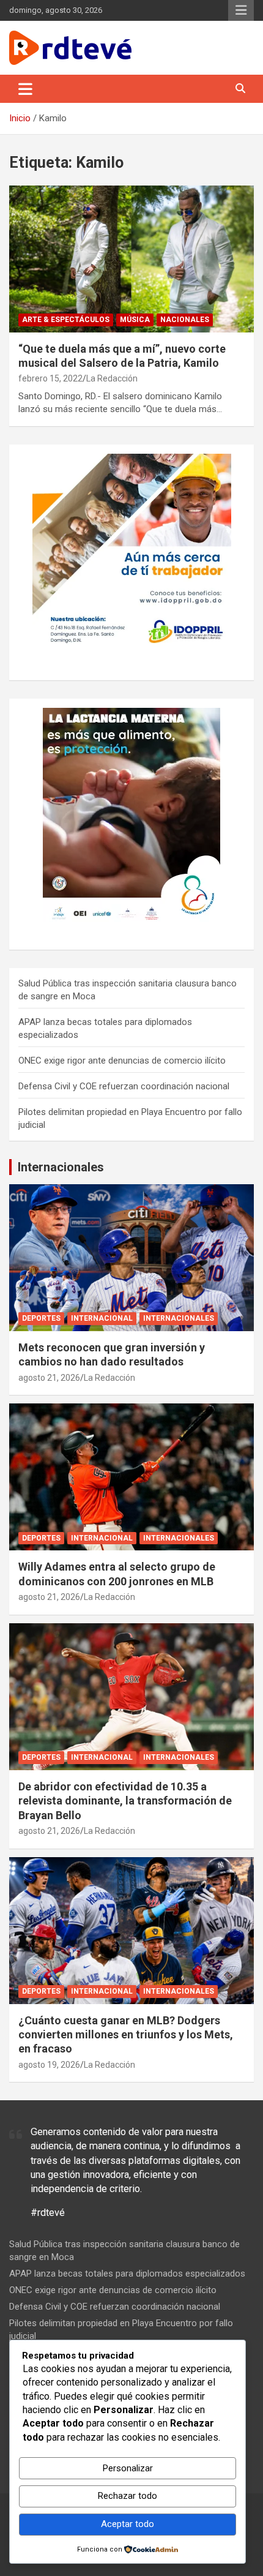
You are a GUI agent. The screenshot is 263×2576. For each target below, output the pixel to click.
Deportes (41, 1318)
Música (135, 320)
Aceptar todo (128, 2524)
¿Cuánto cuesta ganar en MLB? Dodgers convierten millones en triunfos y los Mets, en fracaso (126, 2035)
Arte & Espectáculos (66, 320)
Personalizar (128, 2468)
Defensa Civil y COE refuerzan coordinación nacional (124, 1086)
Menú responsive (241, 10)
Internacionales (61, 1167)
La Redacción (112, 378)
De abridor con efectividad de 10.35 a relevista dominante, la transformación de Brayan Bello (125, 1801)
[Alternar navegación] (25, 89)
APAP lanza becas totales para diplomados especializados (127, 2274)
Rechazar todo (128, 2496)
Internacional (102, 1318)
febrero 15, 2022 (50, 378)
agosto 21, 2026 (49, 1378)
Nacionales (185, 320)
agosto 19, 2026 (49, 2065)
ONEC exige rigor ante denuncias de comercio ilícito (122, 1061)
